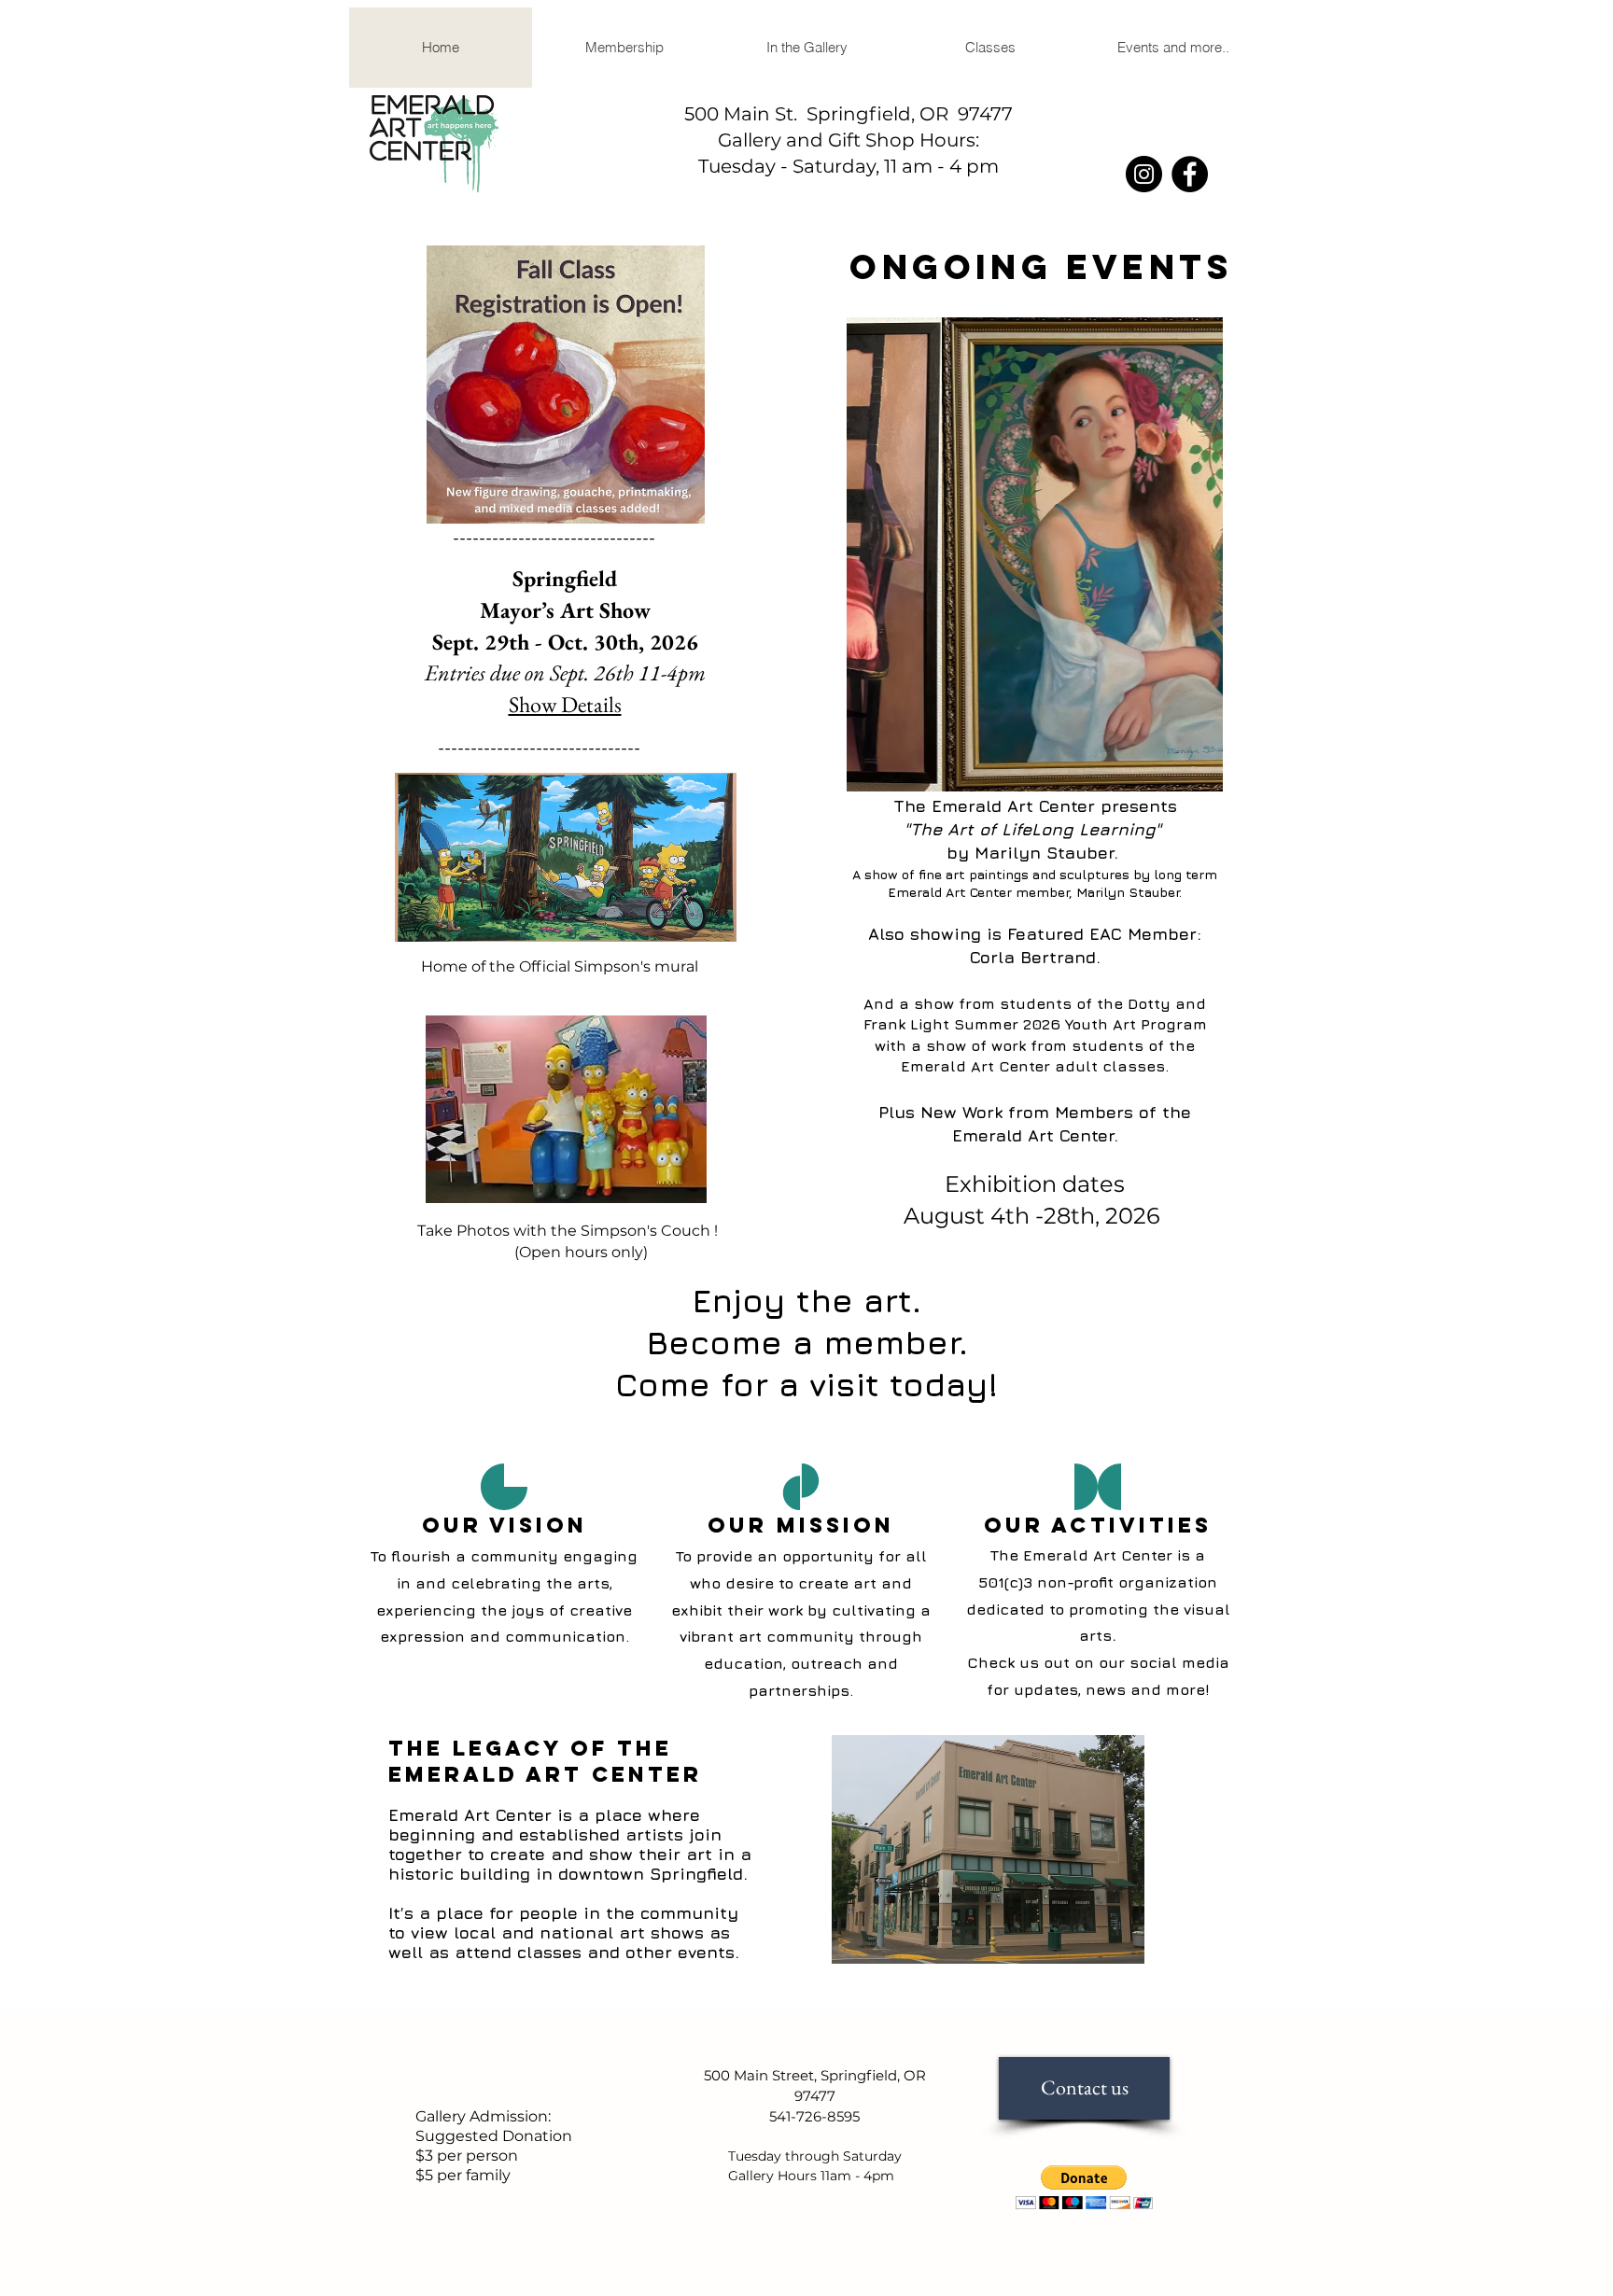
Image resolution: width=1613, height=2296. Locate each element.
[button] (806, 48)
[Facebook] (1190, 174)
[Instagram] (1144, 174)
